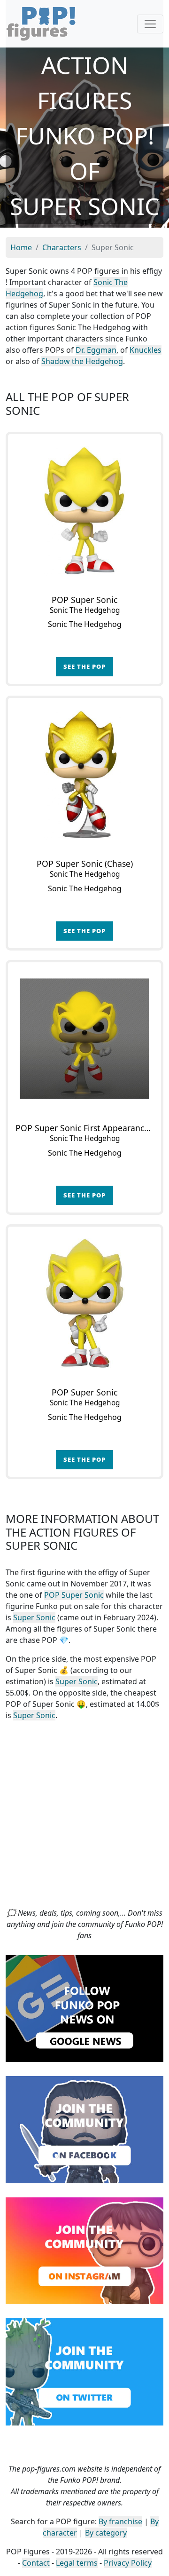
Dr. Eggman (96, 350)
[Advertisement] (84, 1818)
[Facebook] (84, 2129)
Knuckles (146, 350)
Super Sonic (34, 1617)
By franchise (120, 2521)
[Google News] (84, 2008)
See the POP (84, 666)
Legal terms (77, 2563)
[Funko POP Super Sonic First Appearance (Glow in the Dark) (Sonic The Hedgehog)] (84, 1039)
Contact (36, 2563)
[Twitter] (84, 2371)
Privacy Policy (128, 2563)
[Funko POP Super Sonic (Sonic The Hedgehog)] (84, 511)
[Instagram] (84, 2250)
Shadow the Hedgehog (82, 361)
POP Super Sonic (74, 1595)
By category (106, 2533)
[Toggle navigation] (150, 24)
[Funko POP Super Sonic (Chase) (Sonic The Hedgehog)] (84, 775)
